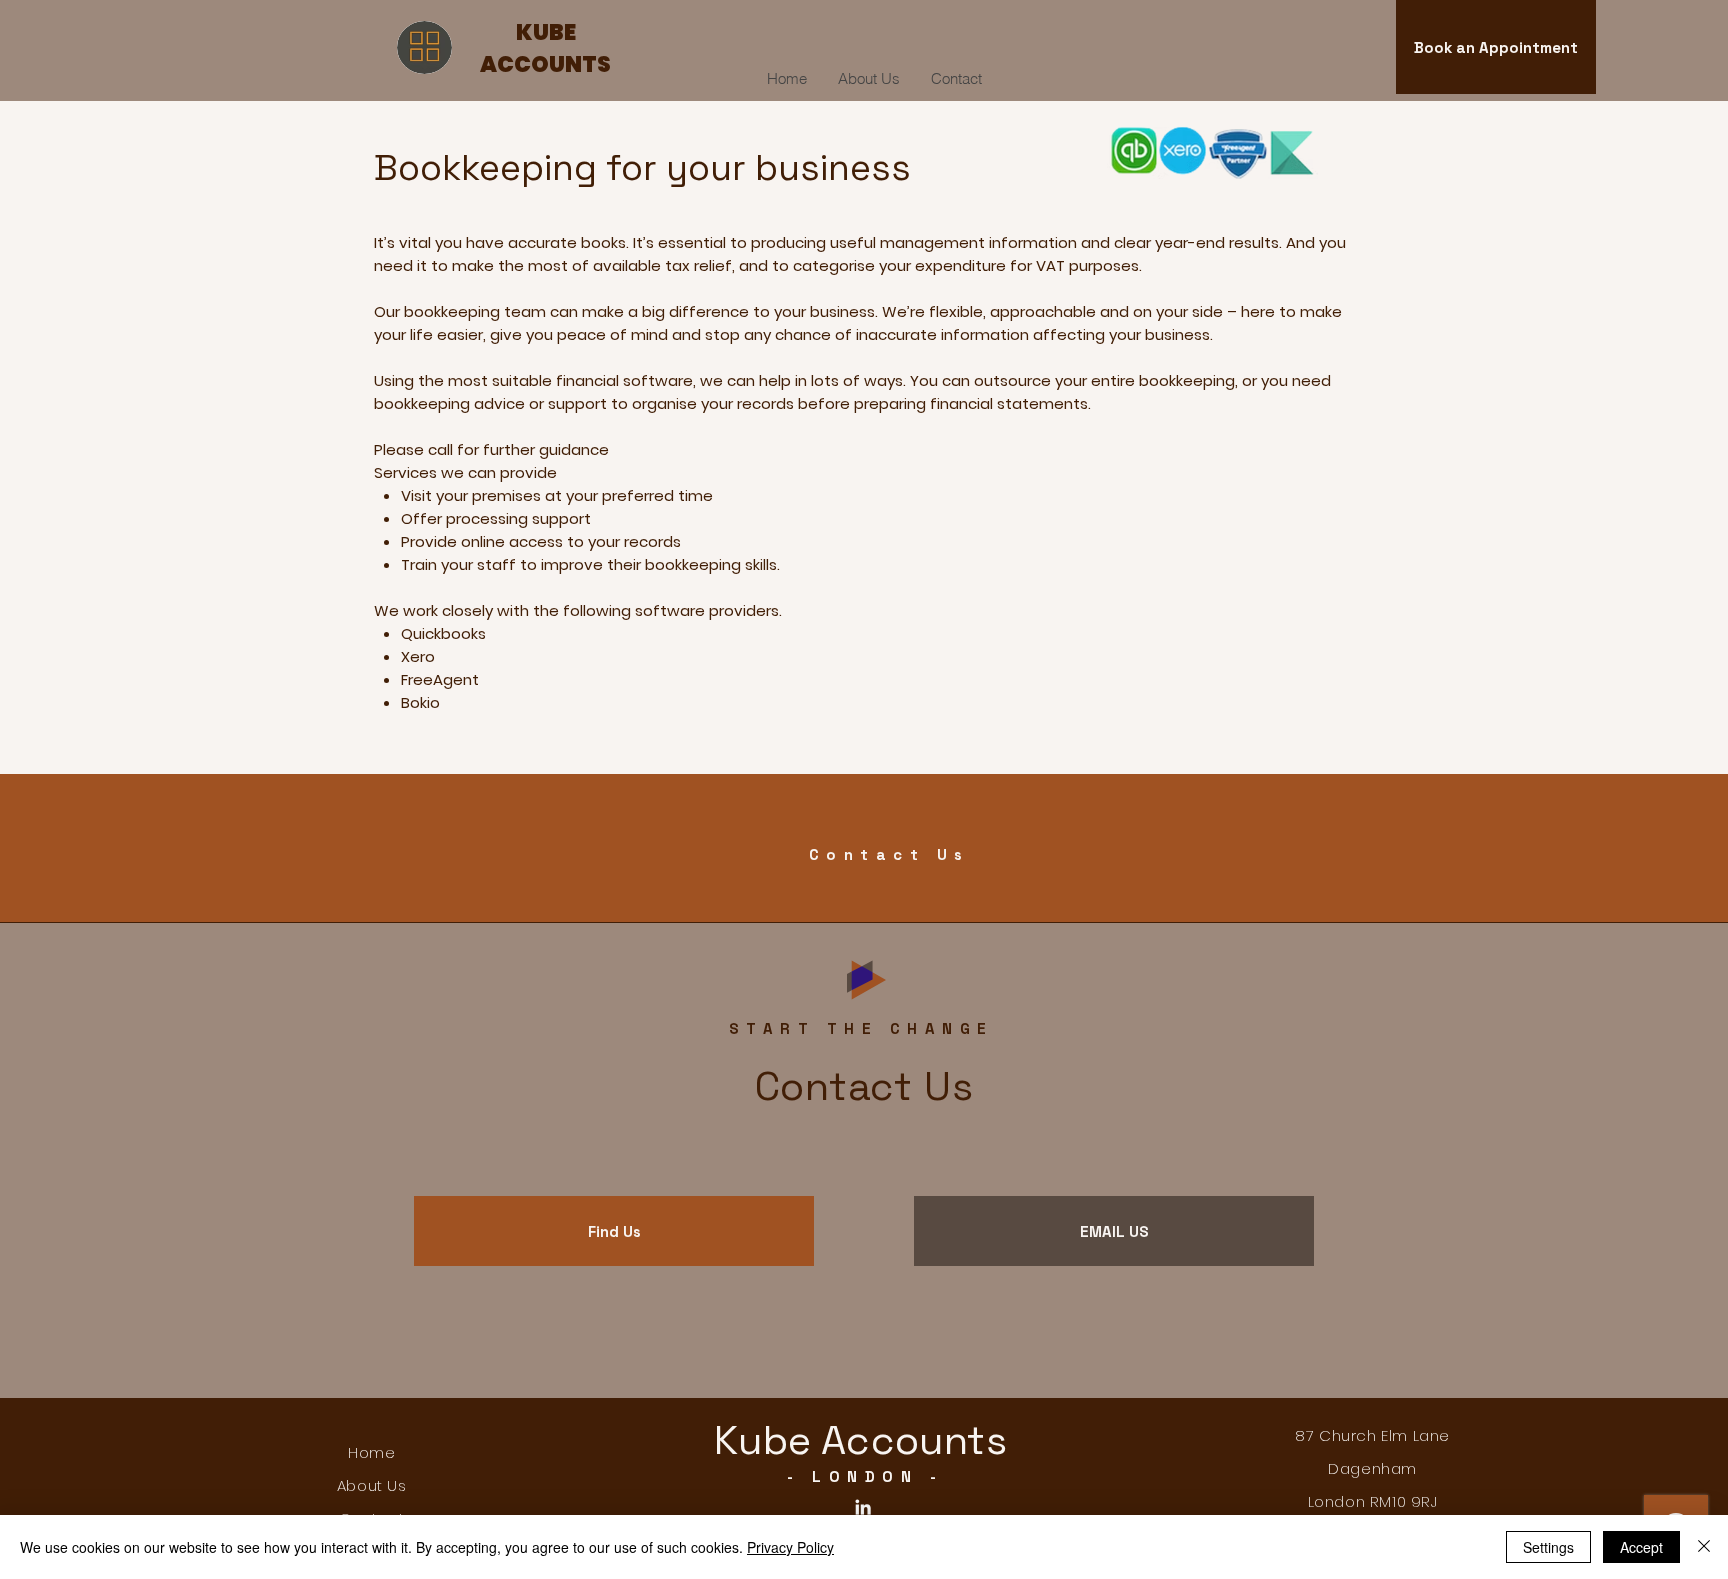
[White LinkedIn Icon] (863, 1507)
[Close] (1704, 1547)
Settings (1548, 1547)
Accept (1641, 1547)
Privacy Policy (790, 1547)
